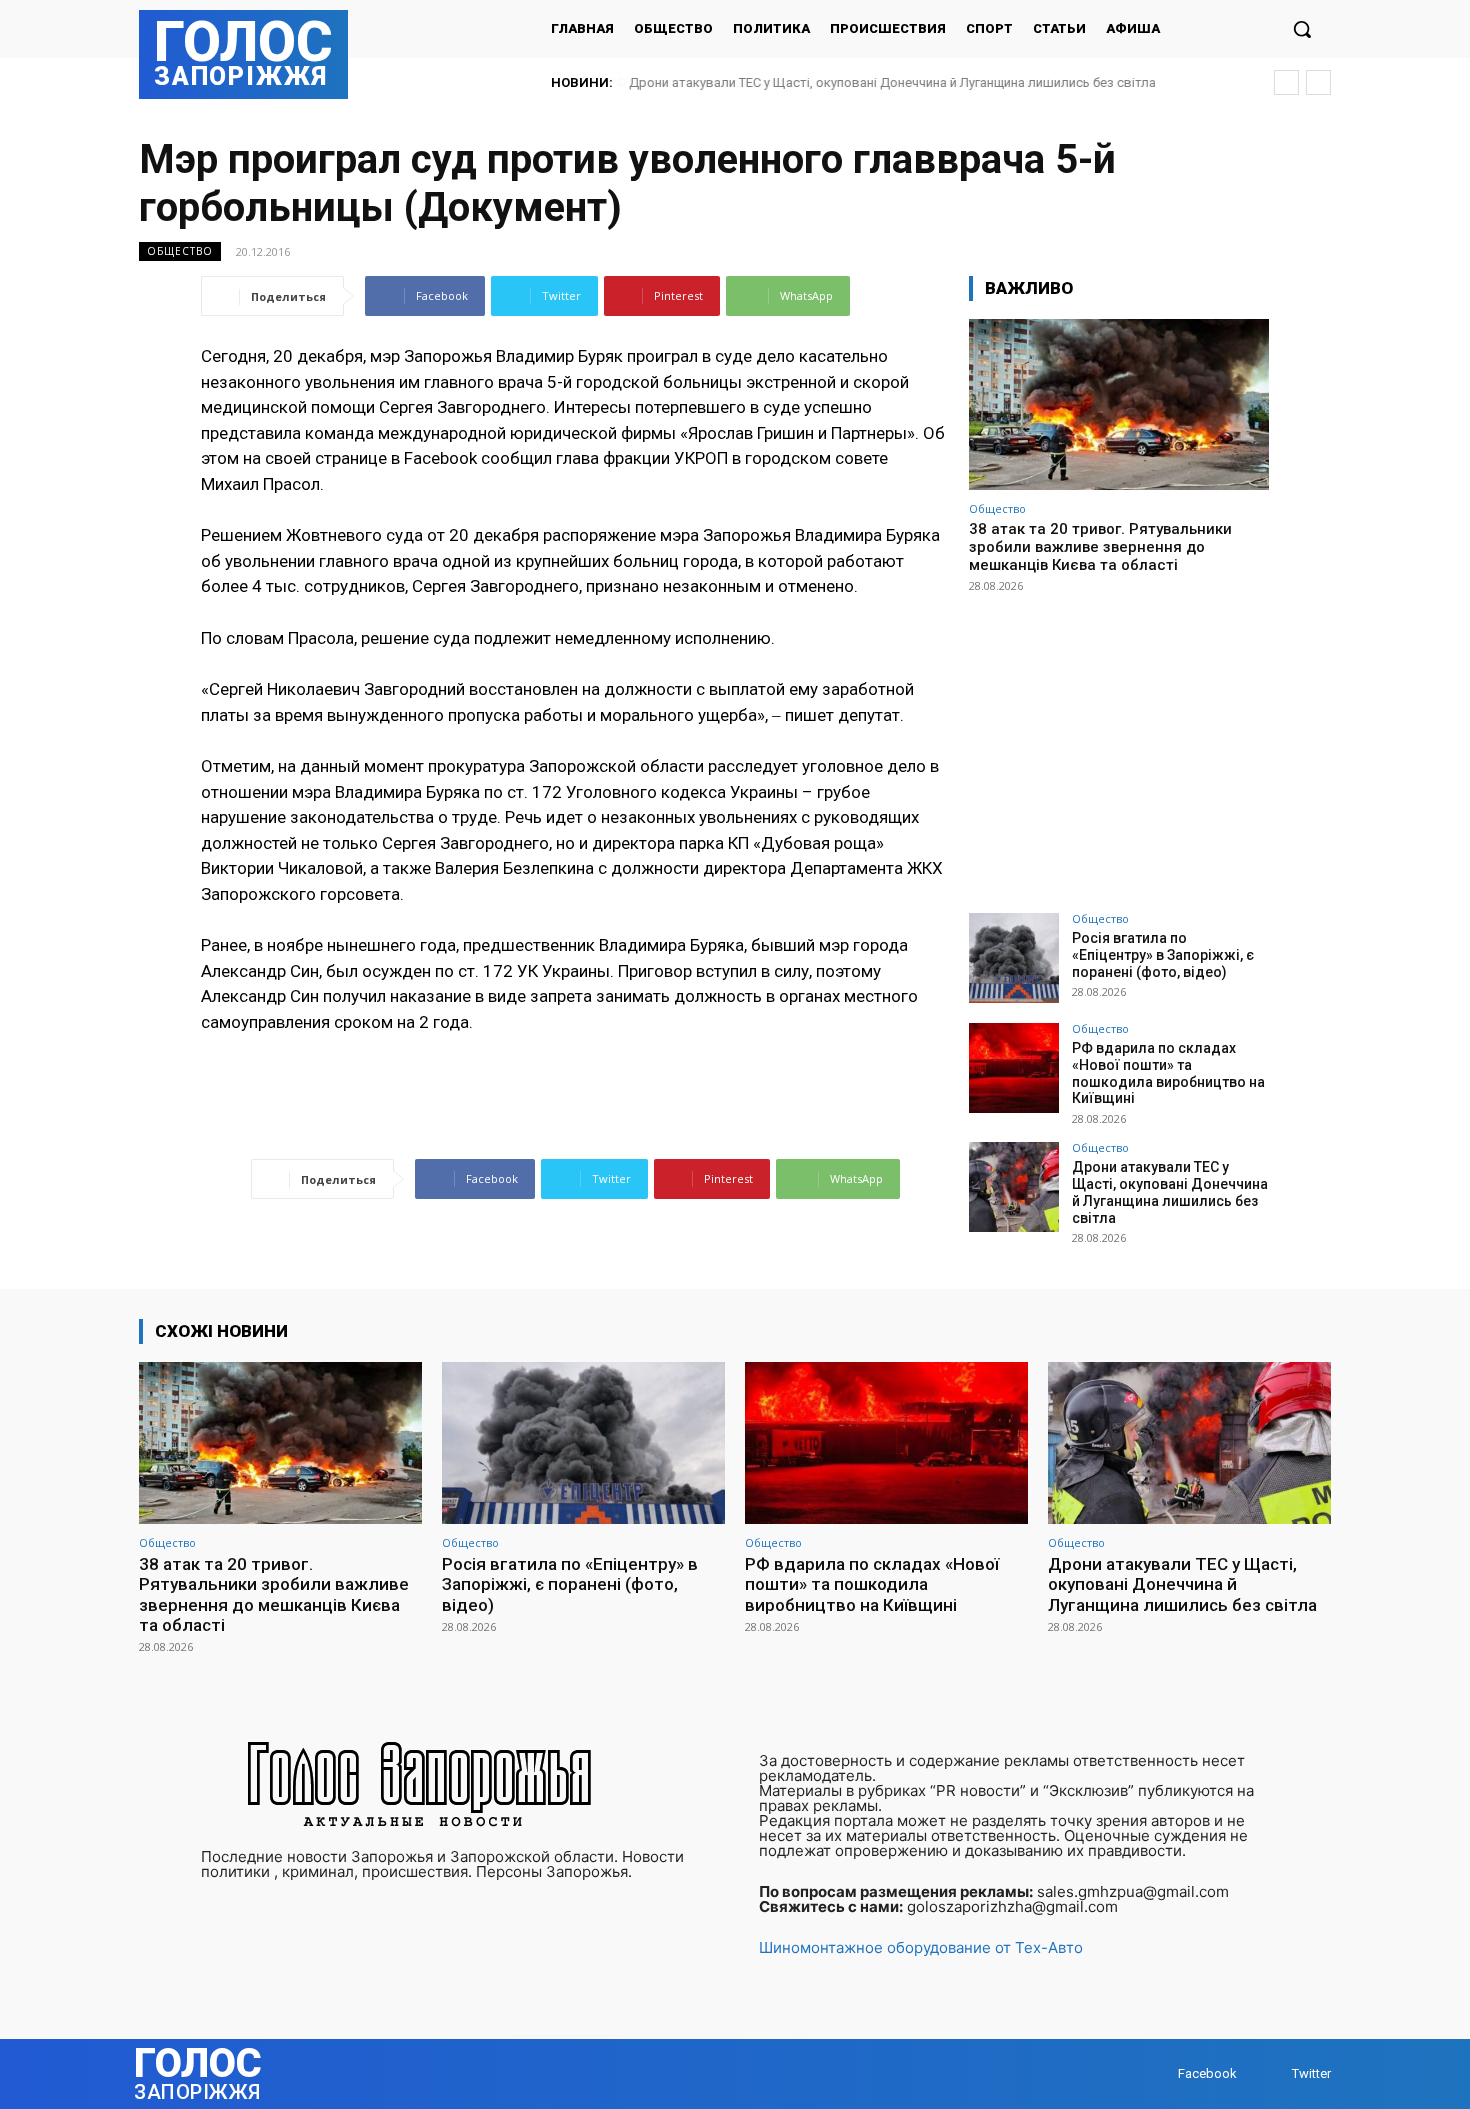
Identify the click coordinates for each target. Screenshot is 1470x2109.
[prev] (1286, 82)
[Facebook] (1158, 2074)
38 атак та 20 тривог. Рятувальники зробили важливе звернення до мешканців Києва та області (1100, 547)
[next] (1318, 82)
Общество (180, 251)
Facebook (1207, 2073)
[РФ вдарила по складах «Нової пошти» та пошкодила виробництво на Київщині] (1014, 1068)
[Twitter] (1272, 2074)
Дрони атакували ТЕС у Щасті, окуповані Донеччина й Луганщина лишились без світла (891, 82)
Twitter (1311, 2073)
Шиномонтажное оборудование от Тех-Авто (921, 1947)
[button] (1302, 29)
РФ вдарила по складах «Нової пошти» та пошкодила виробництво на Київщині (1168, 1073)
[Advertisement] (1119, 744)
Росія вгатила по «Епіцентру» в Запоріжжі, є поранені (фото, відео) (1163, 955)
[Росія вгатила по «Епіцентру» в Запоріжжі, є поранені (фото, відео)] (1014, 958)
